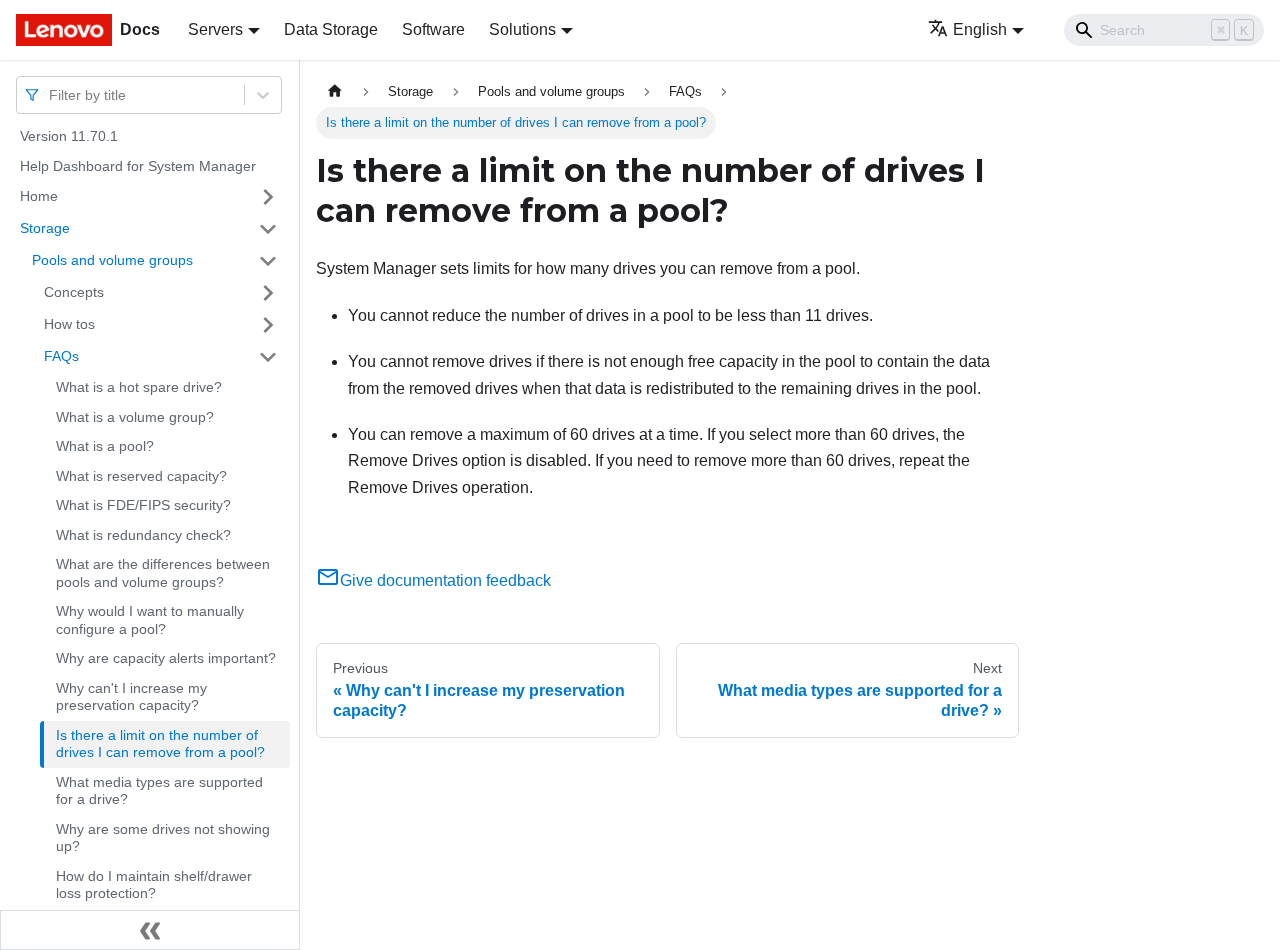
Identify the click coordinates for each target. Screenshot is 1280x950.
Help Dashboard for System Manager (138, 166)
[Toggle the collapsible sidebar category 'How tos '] (268, 325)
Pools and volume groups (112, 260)
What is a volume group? (135, 417)
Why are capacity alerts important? (166, 658)
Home (39, 196)
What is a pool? (105, 446)
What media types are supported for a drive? (159, 791)
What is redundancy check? (143, 535)
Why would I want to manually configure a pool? (150, 620)
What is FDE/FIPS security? (143, 505)
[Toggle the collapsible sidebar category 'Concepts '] (268, 293)
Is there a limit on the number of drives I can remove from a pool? (160, 744)
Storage (45, 228)
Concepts (74, 292)
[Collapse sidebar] (150, 930)
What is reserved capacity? (141, 476)
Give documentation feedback (445, 580)
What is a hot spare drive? (139, 387)
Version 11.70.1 (69, 136)
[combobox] (51, 94)
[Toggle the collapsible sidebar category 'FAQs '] (268, 357)
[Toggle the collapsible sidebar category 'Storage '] (268, 229)
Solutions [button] (522, 29)
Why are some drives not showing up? (163, 838)
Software (433, 29)
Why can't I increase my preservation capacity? (131, 697)
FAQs (61, 356)
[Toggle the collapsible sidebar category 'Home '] (268, 197)
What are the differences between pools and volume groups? (163, 573)
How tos (69, 324)
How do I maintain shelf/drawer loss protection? (154, 885)
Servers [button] (215, 29)
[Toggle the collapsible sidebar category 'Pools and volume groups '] (268, 261)
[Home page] (335, 91)
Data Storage (331, 29)
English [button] (980, 29)
